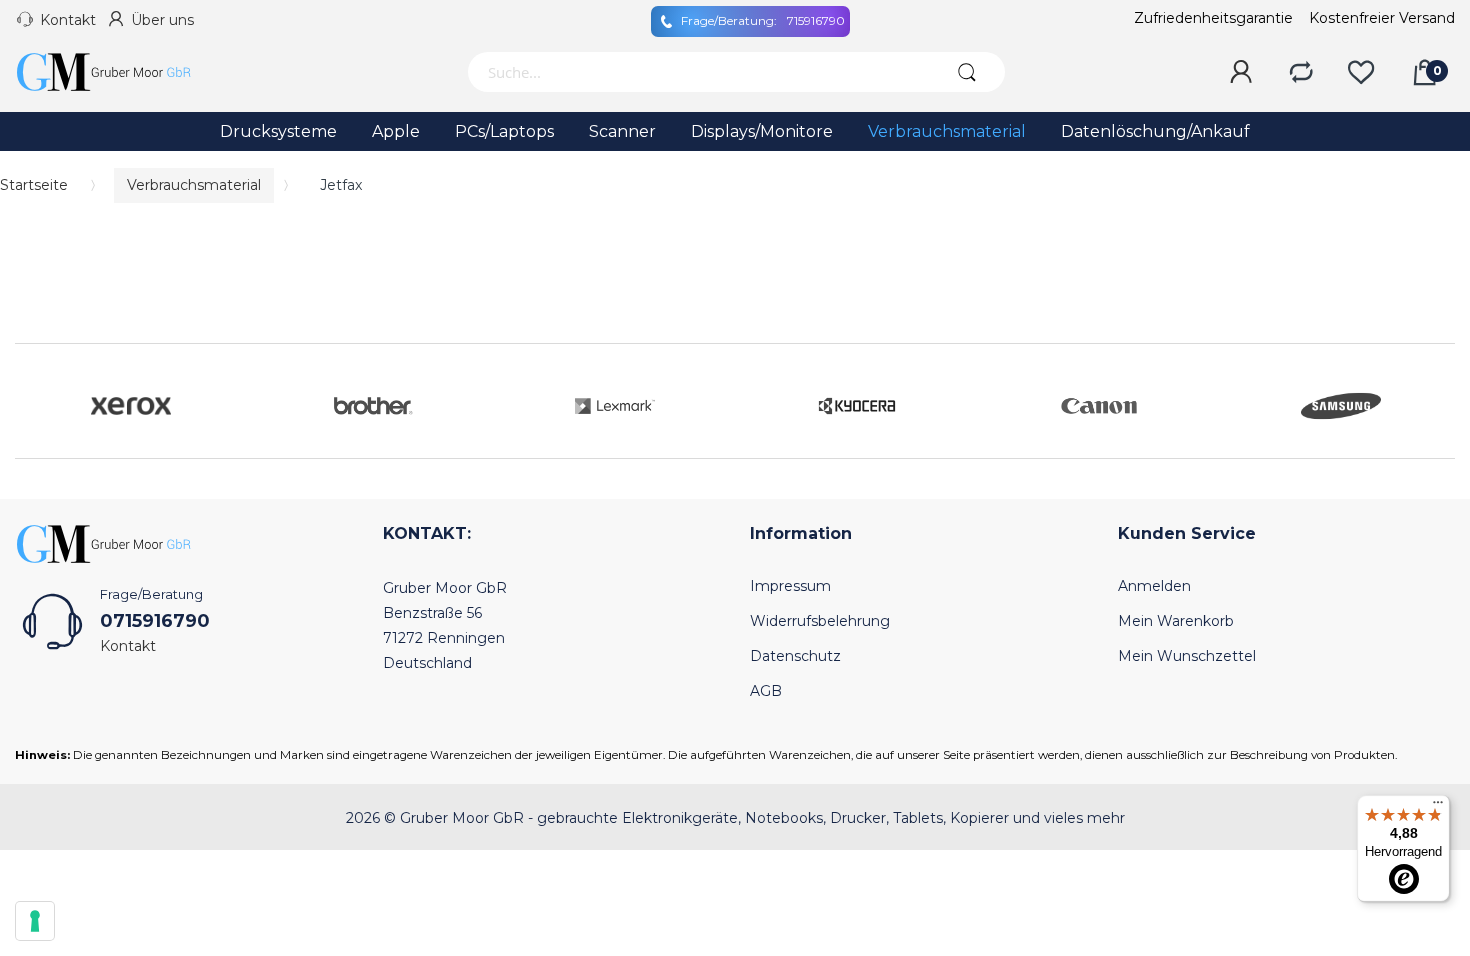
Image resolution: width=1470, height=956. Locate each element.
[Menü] (1438, 807)
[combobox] (698, 72)
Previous (35, 401)
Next (1435, 401)
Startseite (34, 185)
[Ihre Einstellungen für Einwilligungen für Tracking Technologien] (35, 921)
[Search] (967, 72)
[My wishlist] (1361, 73)
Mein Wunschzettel (1187, 656)
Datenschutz (795, 656)
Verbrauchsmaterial (194, 185)
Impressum (790, 586)
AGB (766, 691)
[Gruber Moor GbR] (120, 72)
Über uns (162, 20)
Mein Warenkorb (1176, 621)
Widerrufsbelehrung (820, 621)
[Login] (1241, 73)
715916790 (763, 20)
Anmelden (1154, 586)
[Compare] (1301, 73)
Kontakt (68, 20)
